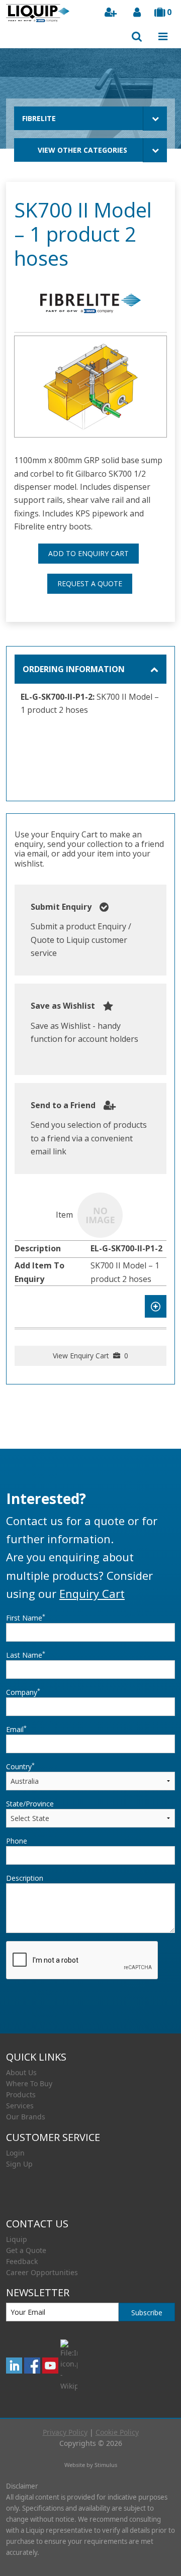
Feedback (22, 2261)
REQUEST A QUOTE (90, 583)
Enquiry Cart (92, 1593)
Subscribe (147, 2313)
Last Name (26, 1655)
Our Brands (26, 2117)
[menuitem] (90, 2073)
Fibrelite (39, 118)
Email (16, 1729)
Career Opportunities (42, 2272)
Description (25, 1878)
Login (15, 2153)
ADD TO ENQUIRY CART (88, 553)
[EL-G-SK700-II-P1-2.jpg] (90, 387)
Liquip (17, 2239)
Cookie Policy (117, 2432)
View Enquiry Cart (90, 1356)
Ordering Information (74, 669)
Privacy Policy (65, 2432)
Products (21, 2095)
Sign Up (19, 2164)
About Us (21, 2072)
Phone (17, 1841)
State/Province (30, 1804)
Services (20, 2106)
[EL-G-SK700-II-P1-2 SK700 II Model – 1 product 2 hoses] (100, 1215)
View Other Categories (82, 150)
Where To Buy (29, 2083)
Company (23, 1692)
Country (20, 1766)
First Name (26, 1618)
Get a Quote (26, 2250)
